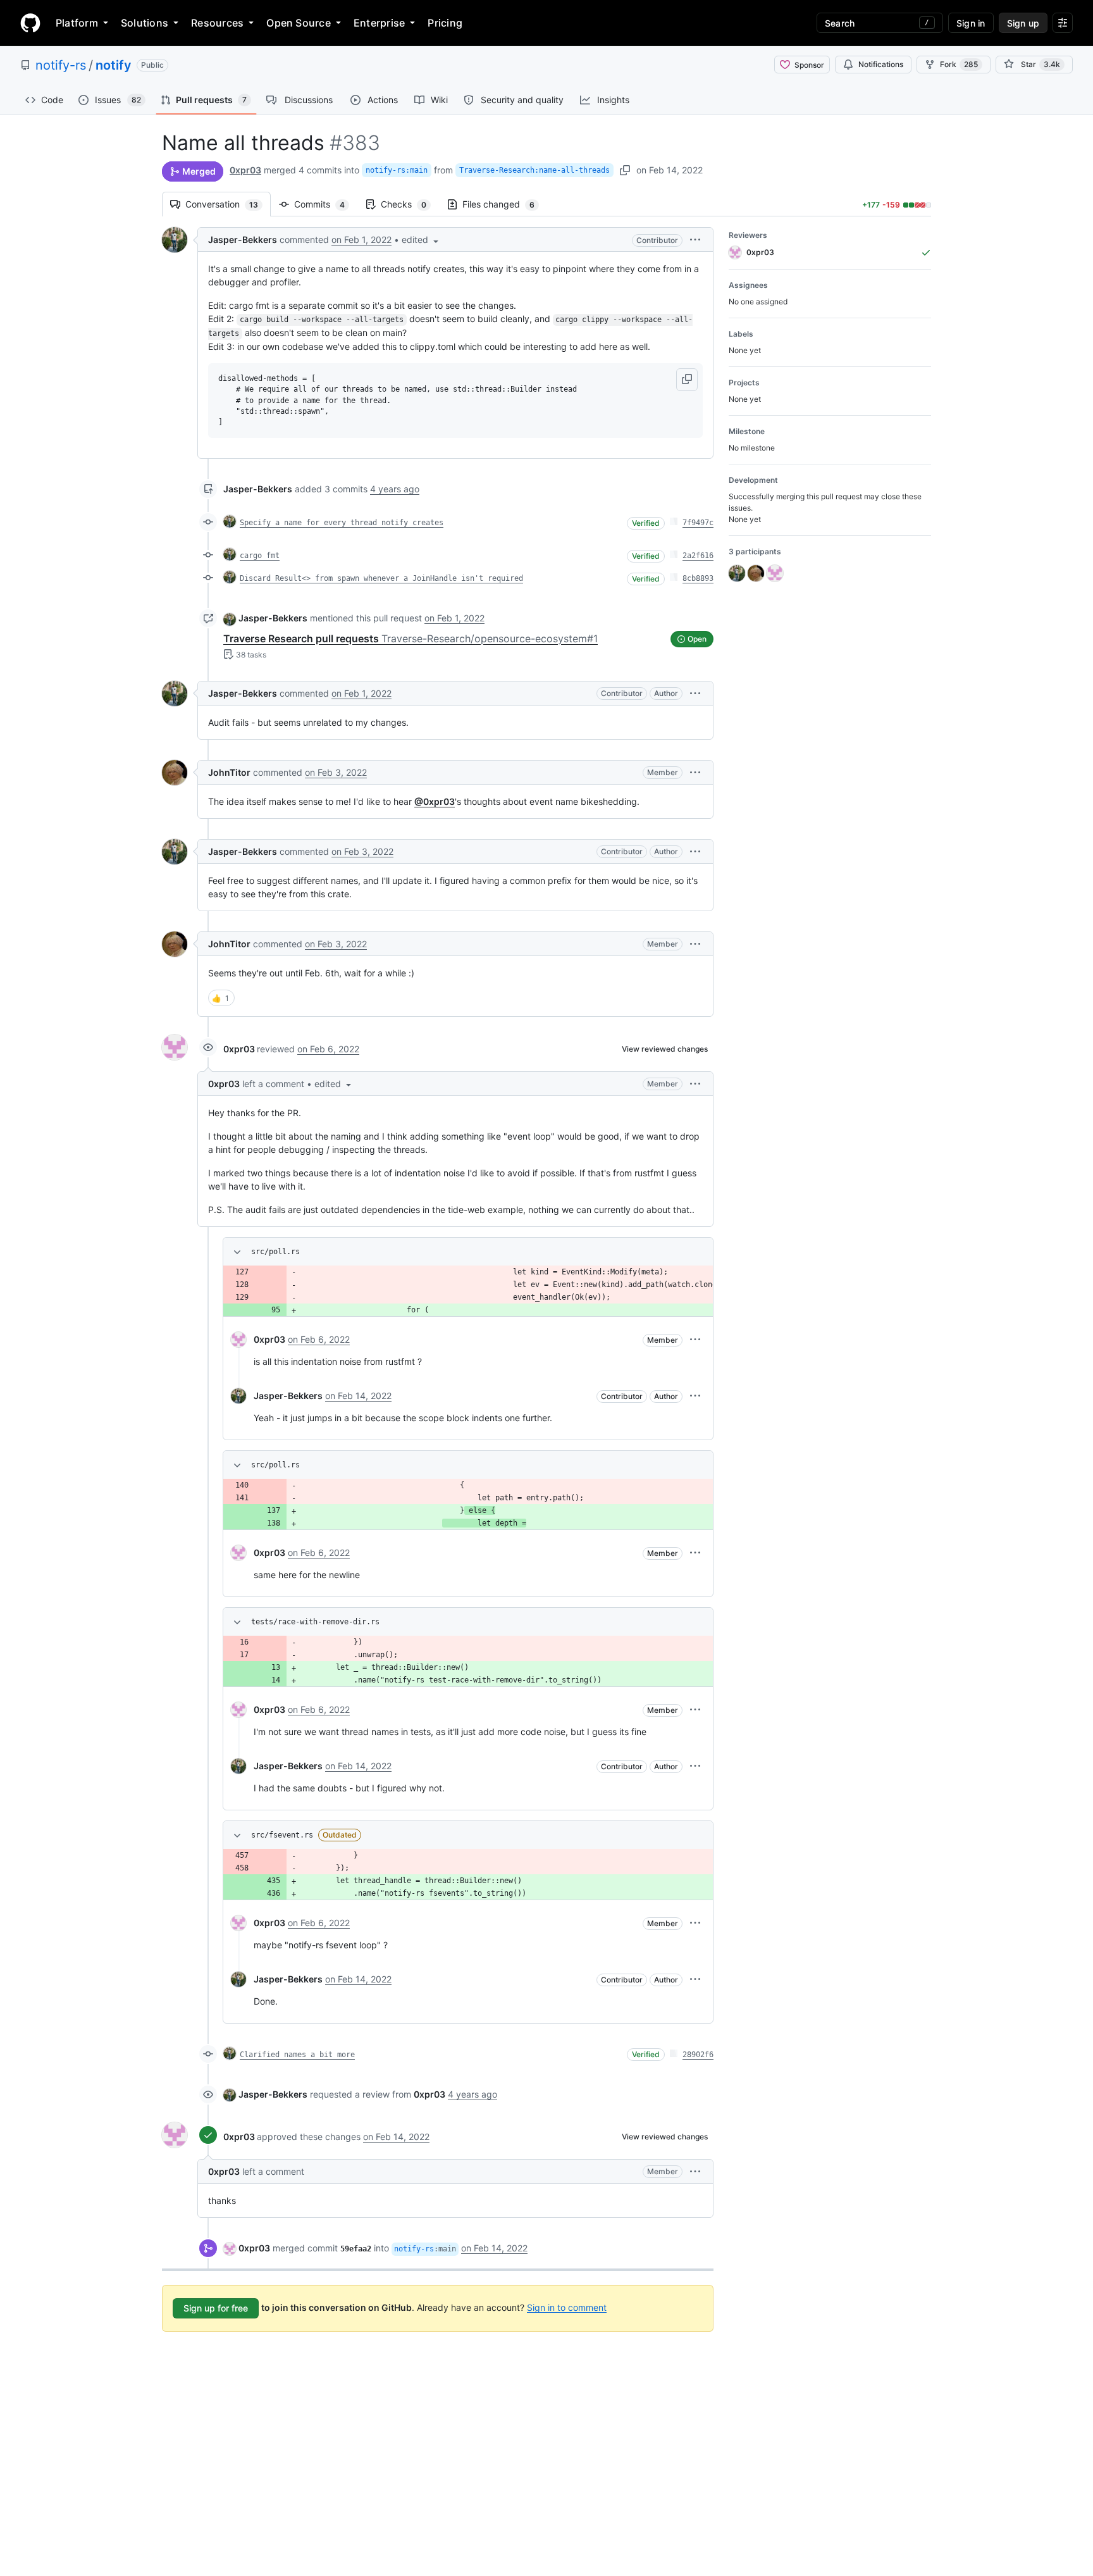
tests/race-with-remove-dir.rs (315, 1622)
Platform (77, 23)
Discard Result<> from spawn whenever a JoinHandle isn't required (381, 578)
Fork (959, 64)
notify (114, 65)
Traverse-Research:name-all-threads (534, 170)
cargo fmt (260, 556)
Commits (326, 204)
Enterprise (379, 23)
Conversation (228, 204)
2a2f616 (698, 556)
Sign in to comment (567, 2307)
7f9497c (698, 523)
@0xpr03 (435, 801)
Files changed (505, 204)
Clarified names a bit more (297, 2055)
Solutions (145, 23)
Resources (217, 23)
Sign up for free (216, 2308)
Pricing (445, 23)
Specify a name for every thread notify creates (342, 523)
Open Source (299, 23)
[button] (421, 240)
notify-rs (61, 65)
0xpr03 (245, 170)
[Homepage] (30, 23)
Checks (410, 204)
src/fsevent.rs (282, 1835)
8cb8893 (698, 578)
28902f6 (698, 2055)
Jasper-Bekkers (243, 240)
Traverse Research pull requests (411, 638)
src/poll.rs (275, 1252)
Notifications (881, 64)
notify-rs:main (397, 170)
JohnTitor (229, 772)
